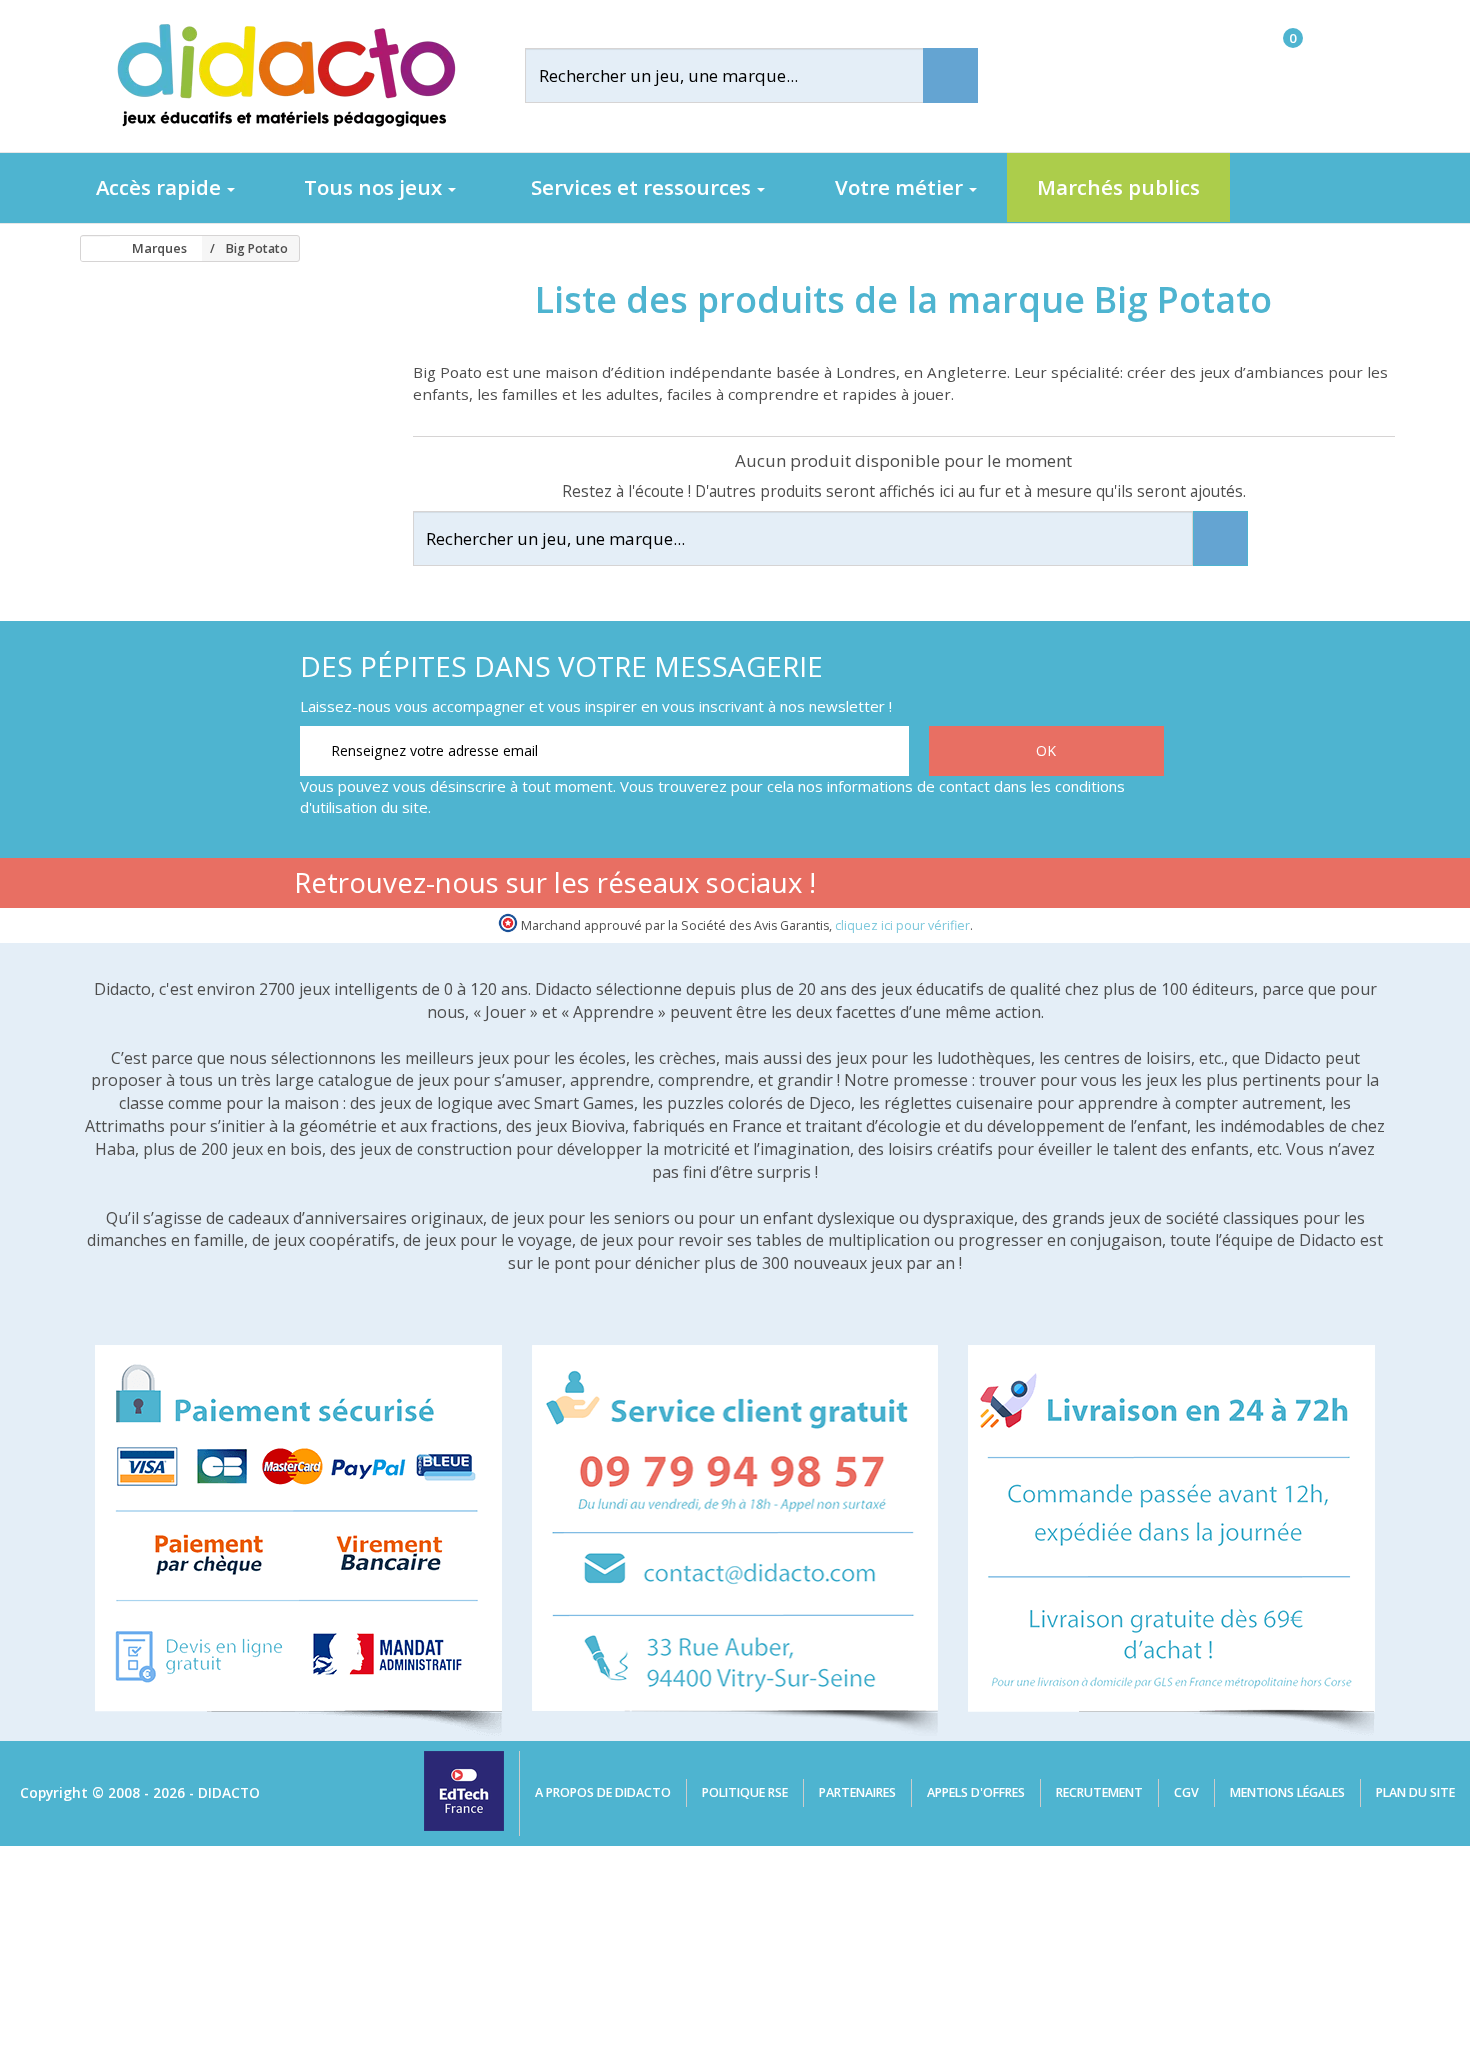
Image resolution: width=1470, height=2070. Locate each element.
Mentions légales (1287, 1792)
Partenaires (857, 1792)
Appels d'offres (976, 1792)
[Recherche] (950, 75)
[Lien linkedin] (1144, 886)
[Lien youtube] (1018, 886)
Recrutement (1099, 1792)
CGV (1186, 1792)
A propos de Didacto (603, 1792)
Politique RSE (745, 1792)
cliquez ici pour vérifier (902, 925)
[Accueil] (89, 249)
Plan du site (1415, 1792)
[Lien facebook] (955, 886)
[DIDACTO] (285, 75)
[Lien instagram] (1081, 886)
